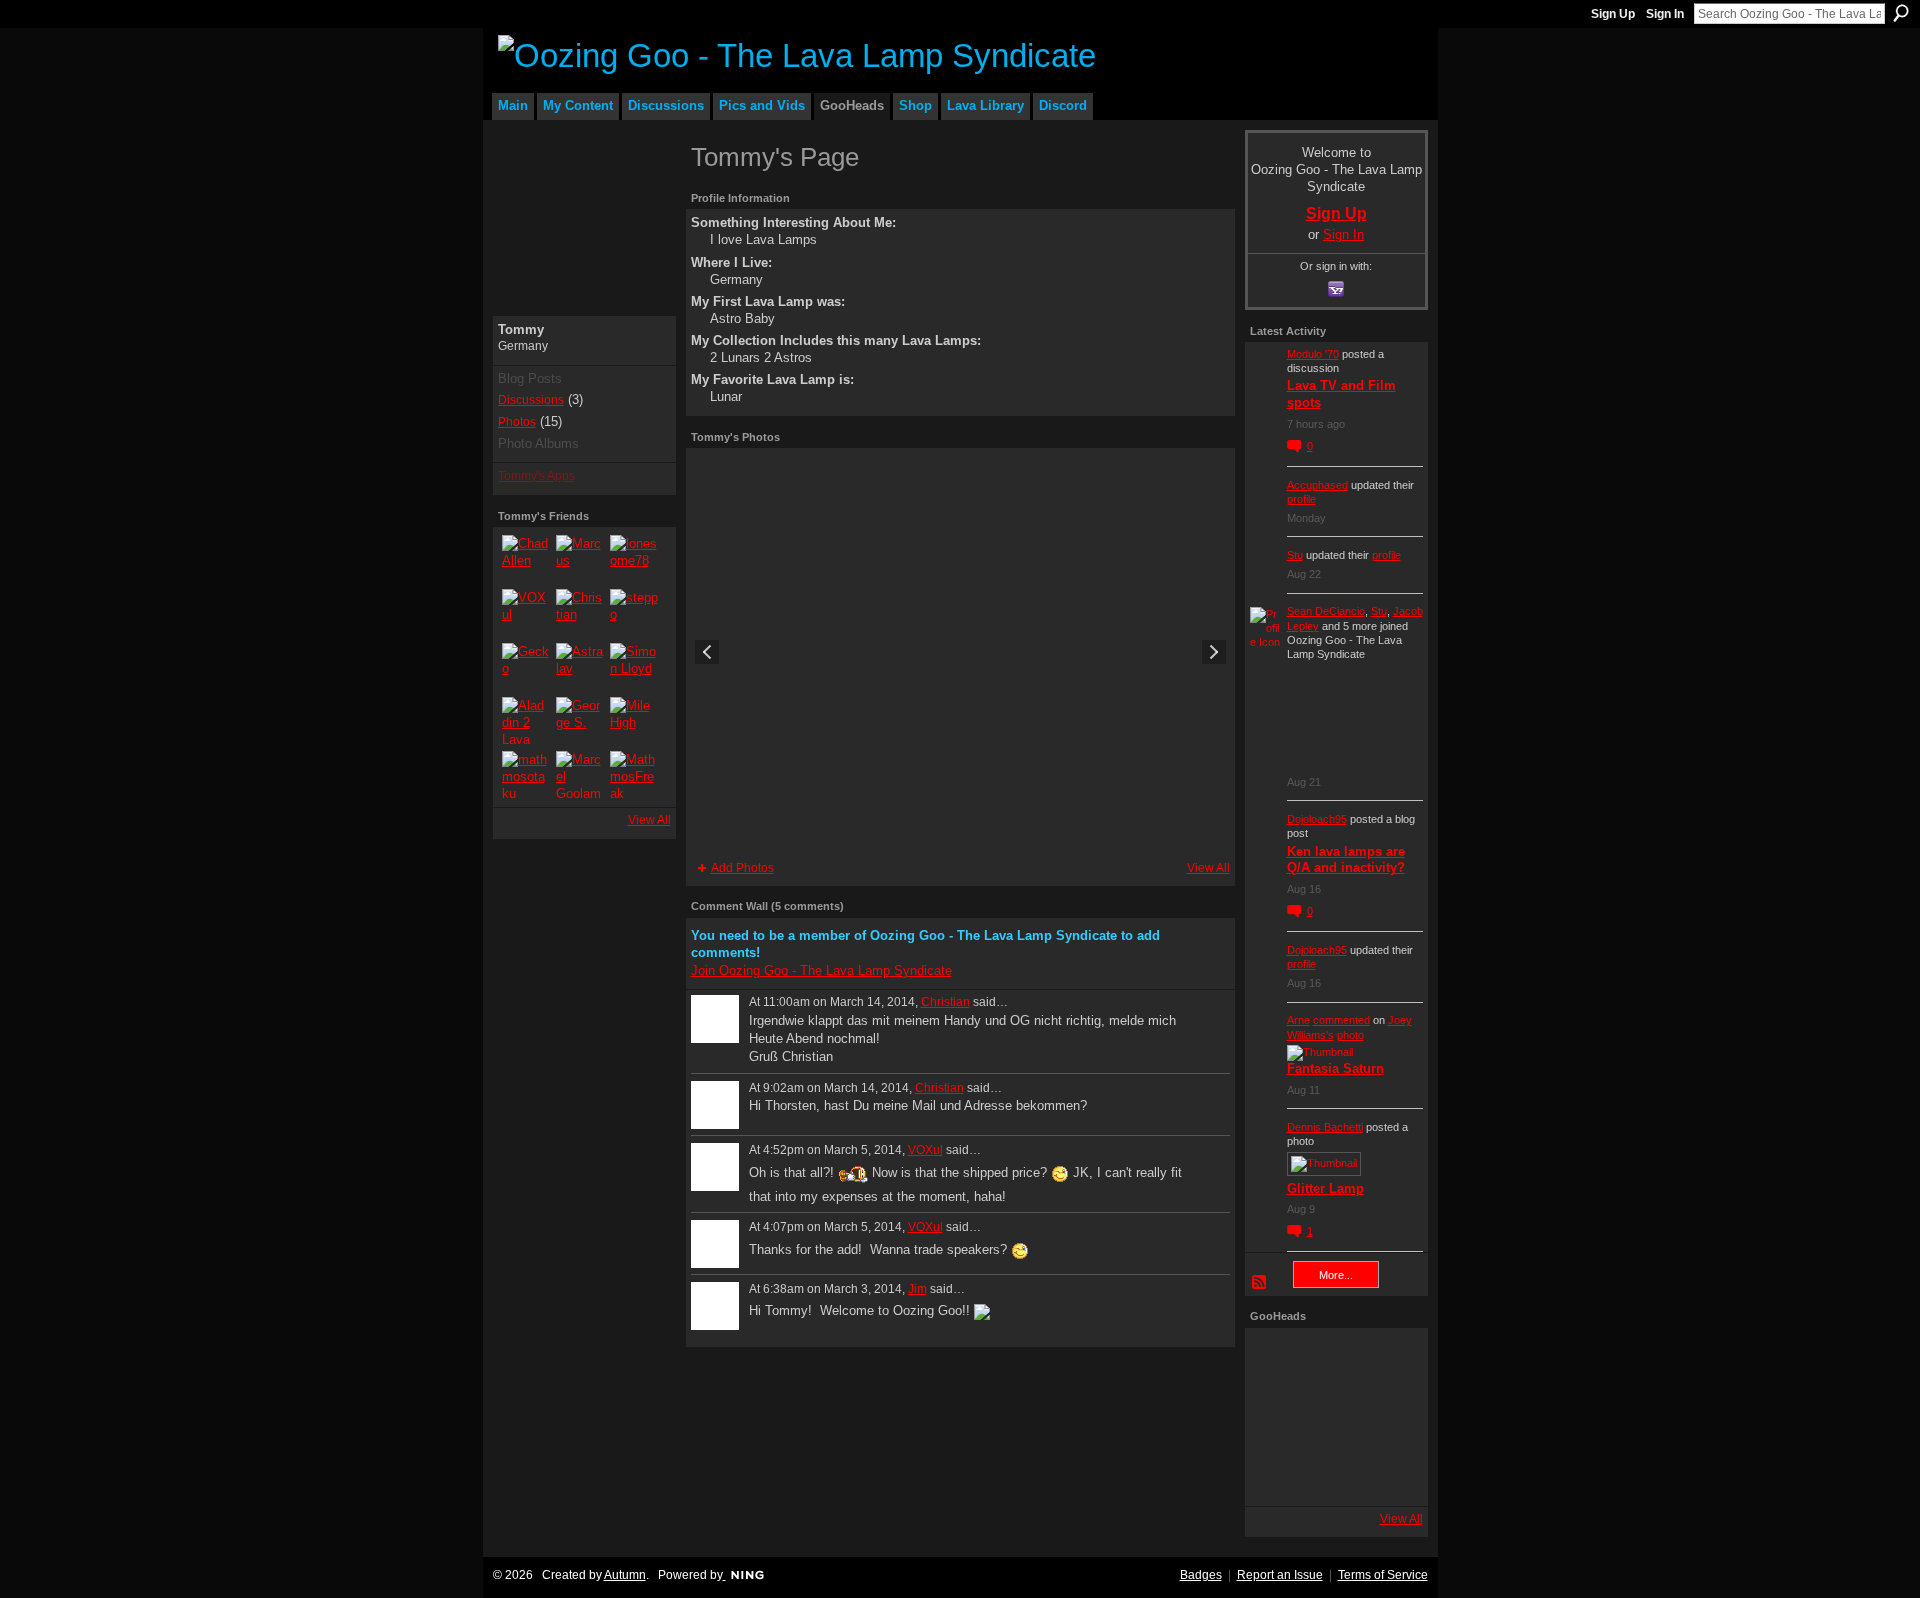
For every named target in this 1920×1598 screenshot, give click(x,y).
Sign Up (1613, 14)
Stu (1295, 555)
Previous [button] (707, 652)
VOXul (925, 1150)
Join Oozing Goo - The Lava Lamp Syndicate (821, 970)
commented (1341, 1020)
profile (1301, 499)
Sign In (1665, 14)
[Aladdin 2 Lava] (526, 721)
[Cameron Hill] (1334, 1361)
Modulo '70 (1313, 354)
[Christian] (580, 613)
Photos (517, 422)
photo (1350, 1035)
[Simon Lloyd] (634, 667)
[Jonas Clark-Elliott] (1278, 1417)
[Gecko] (526, 667)
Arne (1298, 1020)
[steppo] (634, 613)
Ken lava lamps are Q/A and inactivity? (1346, 860)
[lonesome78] (634, 559)
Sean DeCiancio (1326, 611)
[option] (960, 652)
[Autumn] (1278, 1473)
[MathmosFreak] (634, 775)
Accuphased (1317, 485)
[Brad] (1390, 1417)
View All (649, 820)
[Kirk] (1334, 1417)
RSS (1260, 1283)
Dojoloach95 (1317, 819)
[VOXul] (526, 613)
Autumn (625, 1575)
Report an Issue (1280, 1575)
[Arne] (1334, 1473)
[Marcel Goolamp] (580, 775)
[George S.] (580, 721)
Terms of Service (1383, 1575)
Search (1901, 13)
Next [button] (1214, 652)
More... (1336, 1275)
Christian (945, 1002)
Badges (1201, 1575)
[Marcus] (580, 559)
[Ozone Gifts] (1390, 1361)
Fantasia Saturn (1335, 1068)
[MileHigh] (634, 721)
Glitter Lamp (1325, 1188)
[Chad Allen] (526, 559)
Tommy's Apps (536, 476)
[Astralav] (580, 667)
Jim (917, 1289)
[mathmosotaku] (526, 775)
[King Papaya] (1278, 1361)
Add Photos (742, 868)
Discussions (531, 400)
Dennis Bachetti (1325, 1127)
